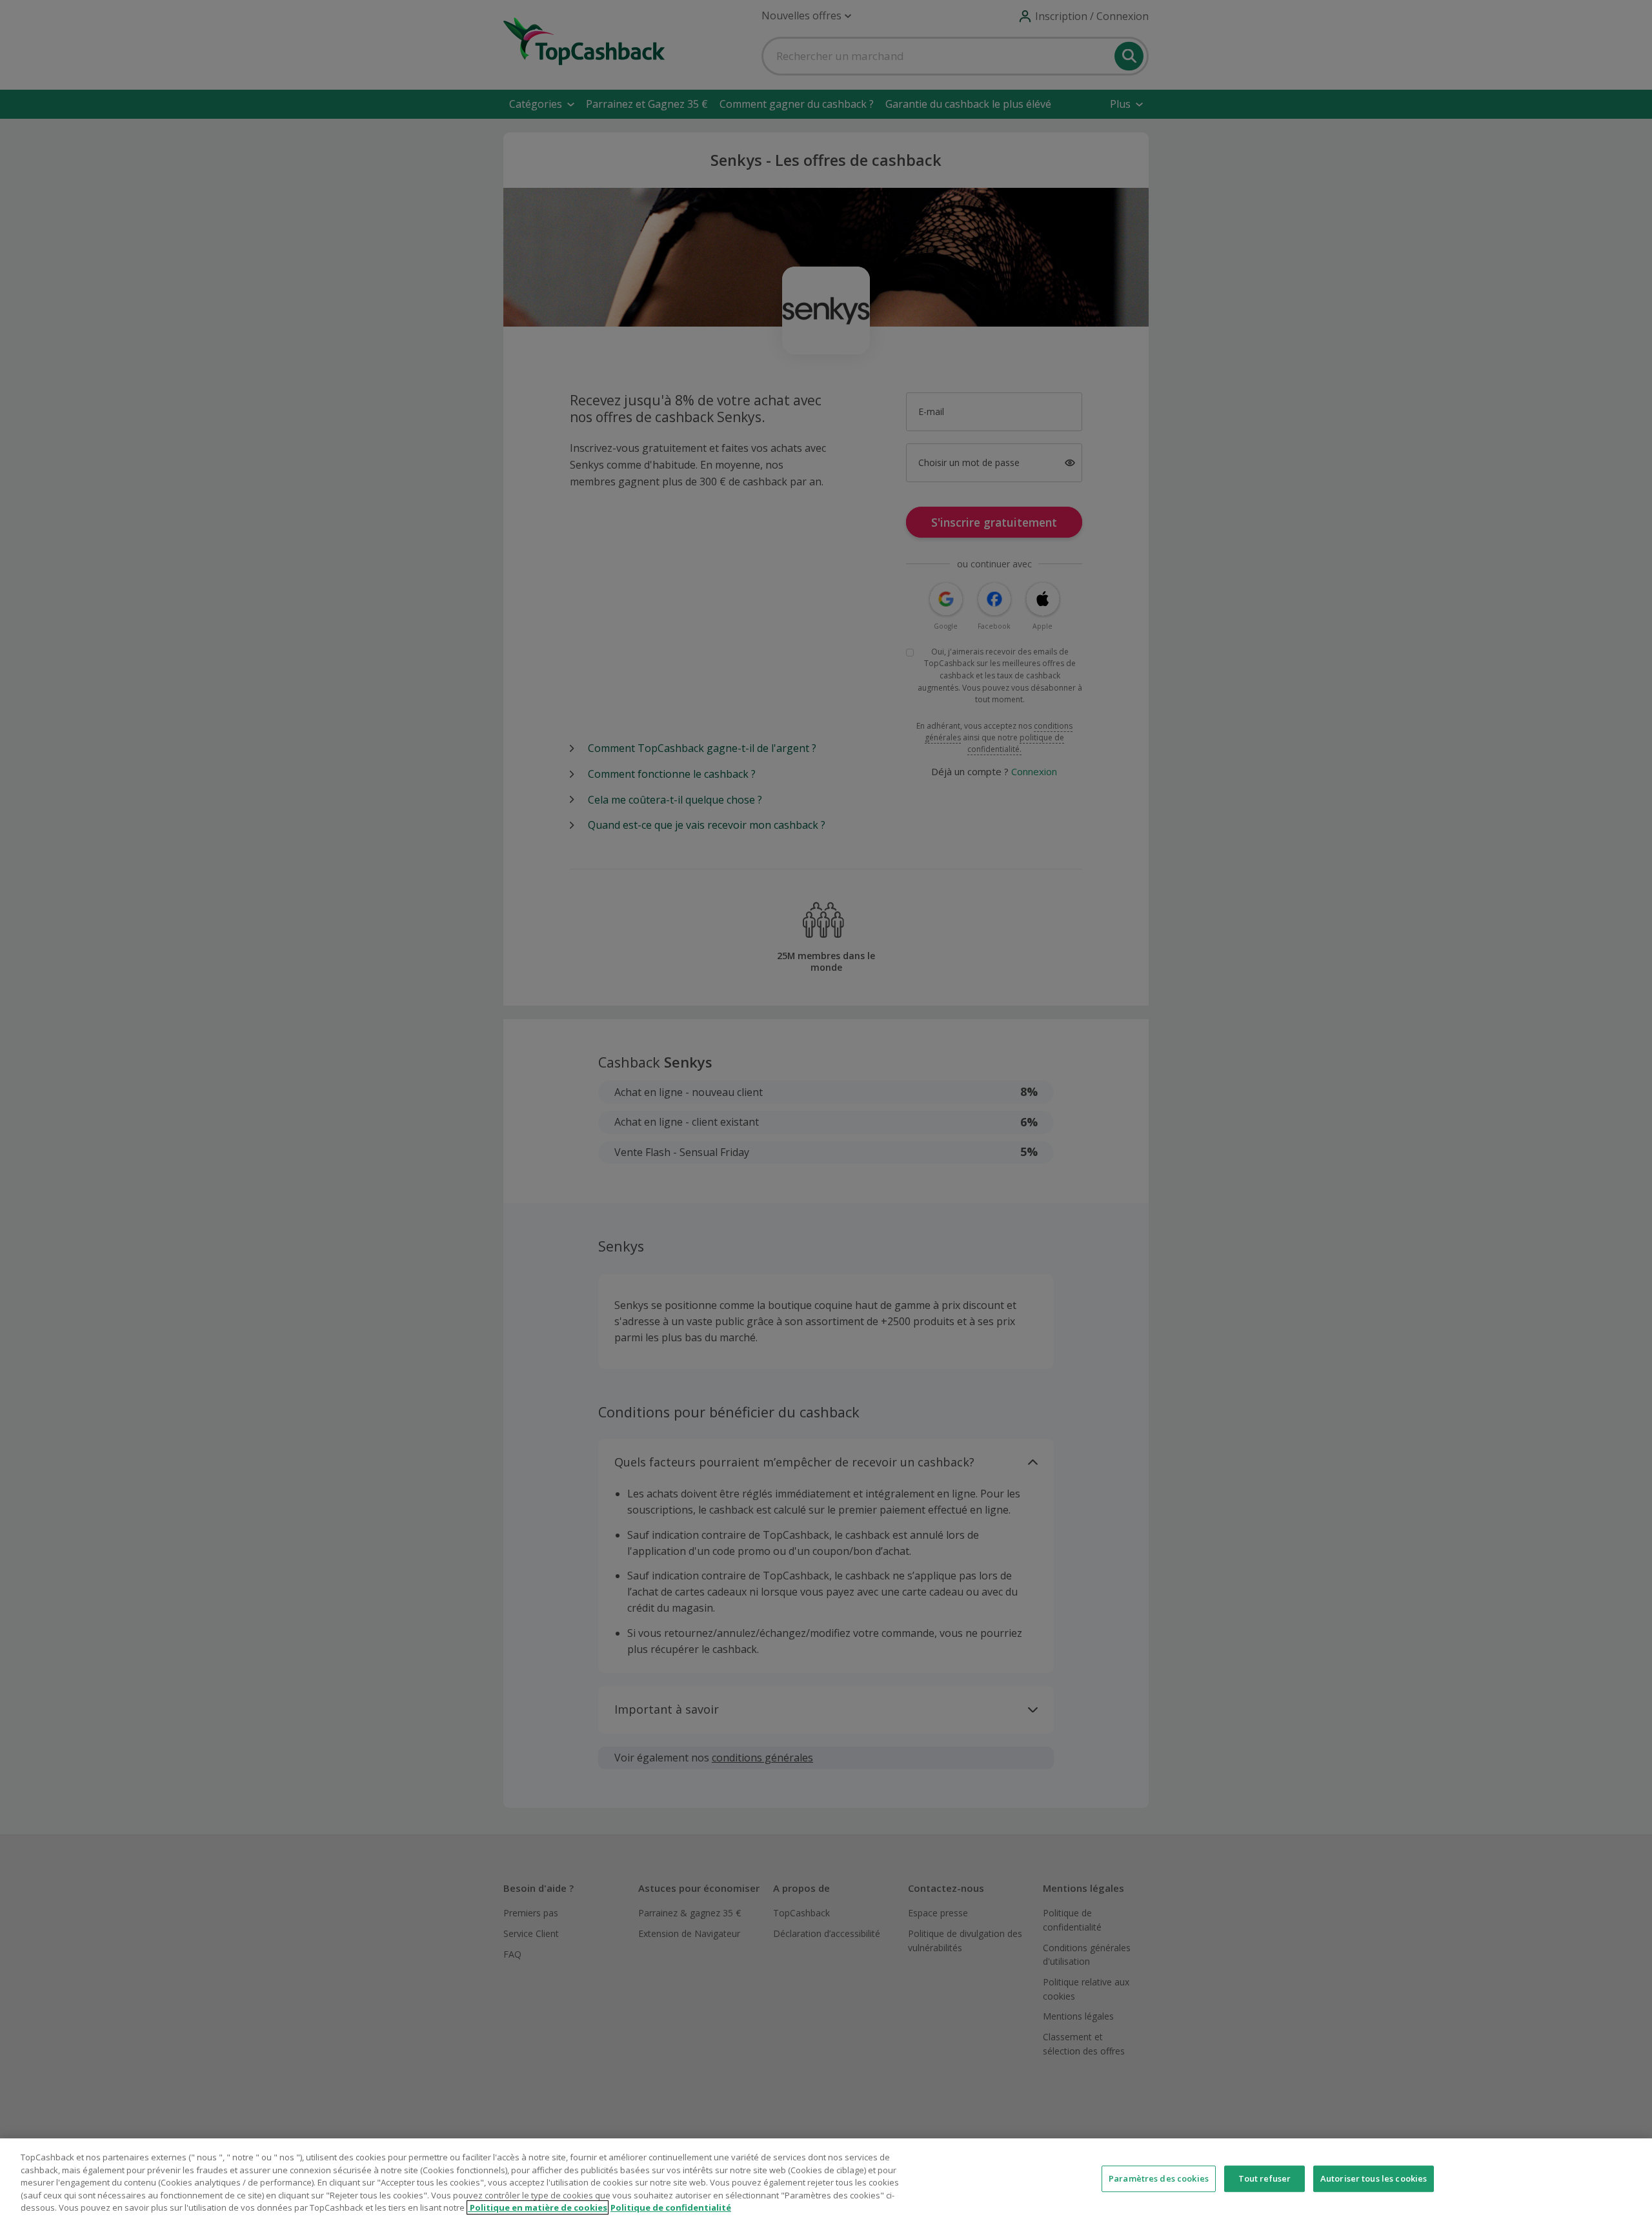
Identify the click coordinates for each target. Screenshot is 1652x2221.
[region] (826, 2180)
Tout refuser (1265, 2178)
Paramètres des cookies (1159, 2178)
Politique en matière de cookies (538, 2207)
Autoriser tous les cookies (1374, 2178)
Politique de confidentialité (671, 2207)
